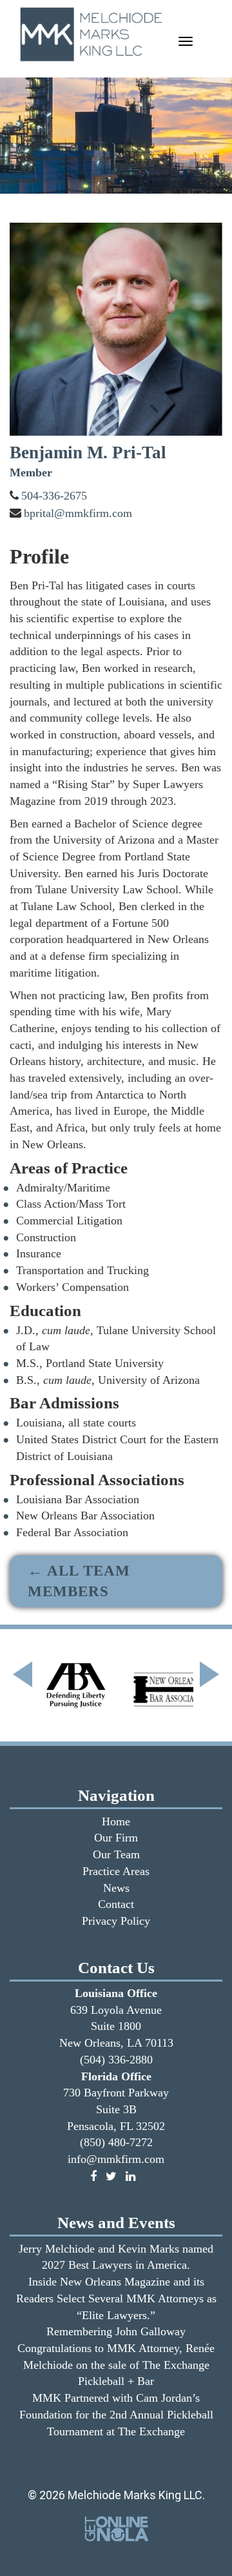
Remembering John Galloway (116, 2331)
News (116, 1888)
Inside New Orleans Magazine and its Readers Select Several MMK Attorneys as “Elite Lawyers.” (116, 2298)
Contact (116, 1904)
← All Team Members (79, 1581)
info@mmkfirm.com (116, 2159)
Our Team (116, 1854)
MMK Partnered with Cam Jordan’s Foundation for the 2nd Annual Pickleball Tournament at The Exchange (116, 2414)
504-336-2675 (54, 496)
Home (116, 1821)
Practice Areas (116, 1871)
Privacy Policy (116, 1921)
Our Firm (116, 1838)
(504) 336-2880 (116, 2060)
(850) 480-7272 (116, 2142)
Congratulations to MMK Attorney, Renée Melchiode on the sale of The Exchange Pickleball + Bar (116, 2365)
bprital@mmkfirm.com (78, 513)
